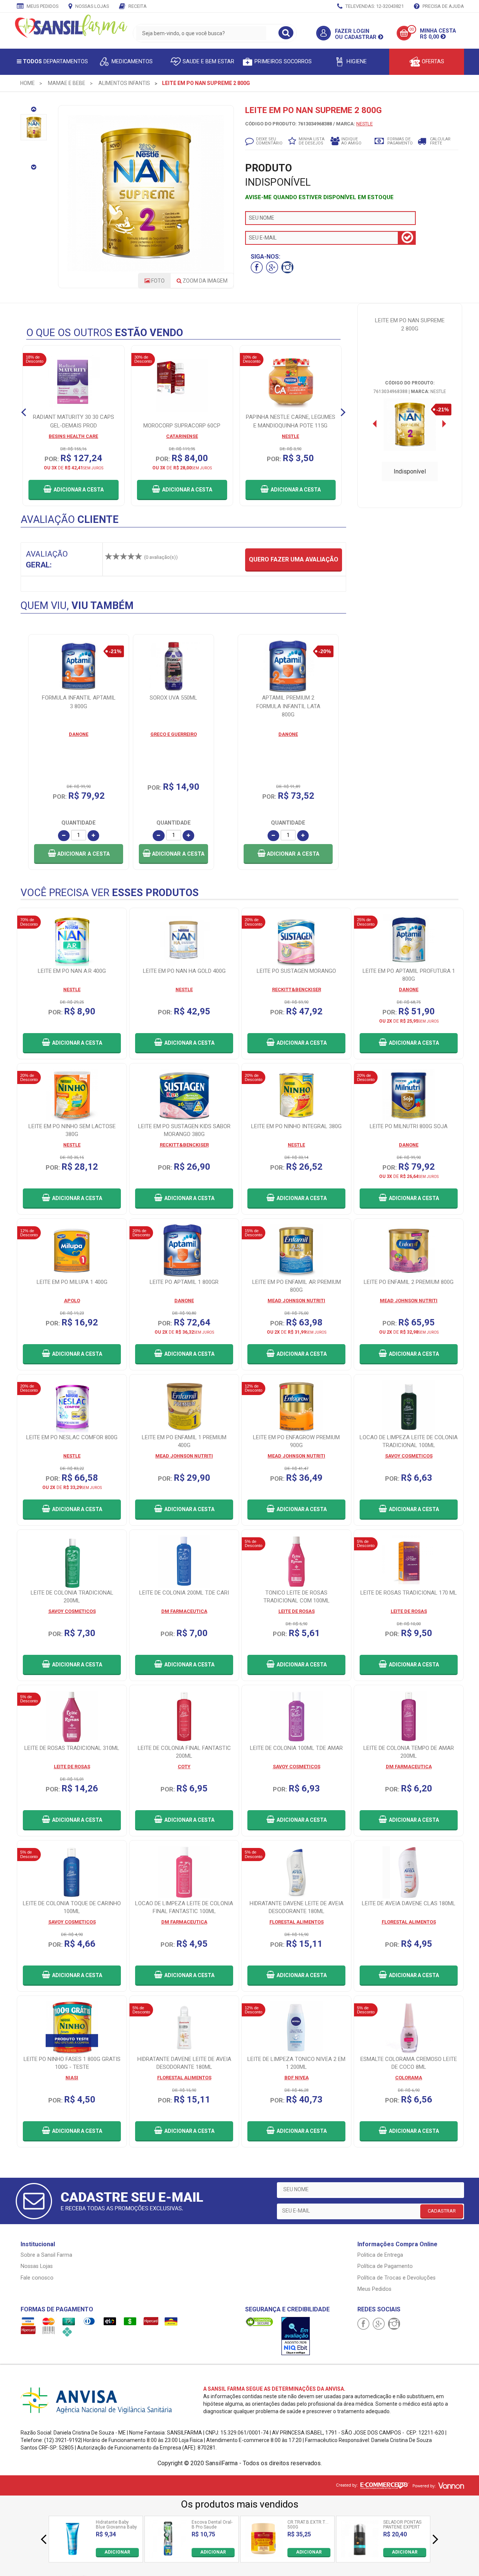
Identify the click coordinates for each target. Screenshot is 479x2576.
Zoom (205, 281)
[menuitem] (28, 83)
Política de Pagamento (385, 2266)
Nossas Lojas (91, 6)
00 (412, 29)
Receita (137, 6)
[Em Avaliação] (296, 2336)
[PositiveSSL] (259, 2321)
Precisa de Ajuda (443, 6)
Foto (157, 281)
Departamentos (55, 62)
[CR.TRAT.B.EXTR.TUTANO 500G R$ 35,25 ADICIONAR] (264, 2555)
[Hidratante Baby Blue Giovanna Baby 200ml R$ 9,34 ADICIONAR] (72, 2555)
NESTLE (364, 124)
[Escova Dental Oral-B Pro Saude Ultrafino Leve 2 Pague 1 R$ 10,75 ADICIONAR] (168, 2555)
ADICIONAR (117, 2552)
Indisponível (410, 471)
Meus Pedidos (42, 6)
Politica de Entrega (380, 2255)
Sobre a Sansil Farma (46, 2255)
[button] (79, 854)
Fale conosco (37, 2278)
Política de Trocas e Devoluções (396, 2278)
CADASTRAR (442, 2211)
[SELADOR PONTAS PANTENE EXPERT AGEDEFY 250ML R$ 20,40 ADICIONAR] (360, 2555)
